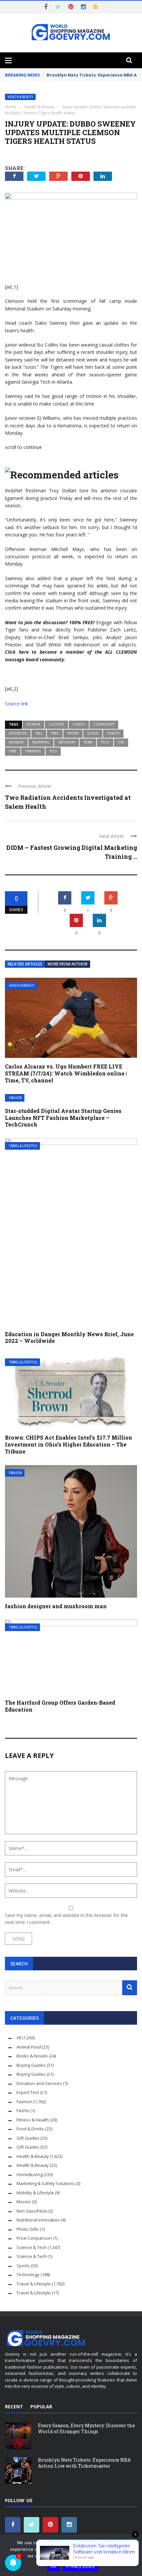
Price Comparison (34, 2238)
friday (73, 733)
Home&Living (30, 2174)
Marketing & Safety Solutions (46, 2183)
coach (79, 724)
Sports (23, 2266)
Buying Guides (31, 2065)
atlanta (34, 724)
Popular (41, 2407)
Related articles (25, 964)
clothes (56, 724)
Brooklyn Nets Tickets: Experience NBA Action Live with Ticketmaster (84, 2463)
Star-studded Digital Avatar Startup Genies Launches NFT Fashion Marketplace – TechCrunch (63, 1118)
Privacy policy (81, 2566)
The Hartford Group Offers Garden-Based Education (60, 1706)
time (13, 751)
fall (39, 733)
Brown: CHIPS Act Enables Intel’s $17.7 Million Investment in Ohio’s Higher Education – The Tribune (69, 1444)
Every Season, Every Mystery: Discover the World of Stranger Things (87, 2428)
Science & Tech (32, 2247)
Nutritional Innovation (38, 2220)
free (55, 733)
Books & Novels (32, 2056)
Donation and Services (39, 2083)
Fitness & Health (33, 2120)
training (33, 751)
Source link (17, 704)
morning (41, 742)
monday (16, 742)
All (19, 2038)
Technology (28, 2275)
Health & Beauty (20, 97)
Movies (24, 2202)
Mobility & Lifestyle (35, 2193)
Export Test (28, 2092)
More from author (68, 964)
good (93, 733)
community (104, 724)
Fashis (23, 2110)
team (88, 742)
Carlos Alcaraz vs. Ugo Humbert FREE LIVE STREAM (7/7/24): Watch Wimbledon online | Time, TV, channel (66, 1073)
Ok (53, 2566)
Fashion (15, 1098)
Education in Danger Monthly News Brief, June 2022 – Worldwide (69, 1338)
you (53, 751)
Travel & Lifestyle (23, 1146)
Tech (105, 742)
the (121, 742)
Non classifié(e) (32, 2211)
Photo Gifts (28, 2229)
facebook (18, 733)
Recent (14, 2407)
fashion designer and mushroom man (56, 1606)
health (113, 733)
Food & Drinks (30, 2129)
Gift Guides (28, 2138)
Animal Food (29, 2047)
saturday (67, 742)
